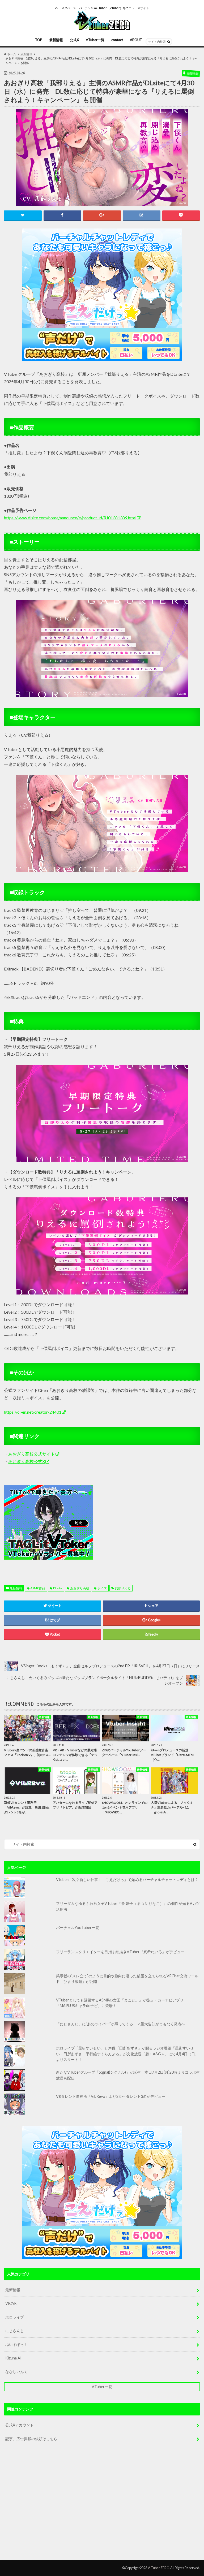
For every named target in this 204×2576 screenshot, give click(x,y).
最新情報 (56, 40)
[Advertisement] (145, 1522)
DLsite (58, 1588)
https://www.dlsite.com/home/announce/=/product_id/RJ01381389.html (70, 518)
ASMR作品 (38, 1588)
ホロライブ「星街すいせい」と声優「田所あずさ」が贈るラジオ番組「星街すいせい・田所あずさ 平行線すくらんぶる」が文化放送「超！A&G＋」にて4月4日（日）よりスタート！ (127, 2054)
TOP (39, 40)
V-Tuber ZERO (159, 2568)
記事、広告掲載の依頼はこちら (31, 2439)
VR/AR (11, 2303)
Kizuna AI (13, 2358)
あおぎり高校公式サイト (32, 1454)
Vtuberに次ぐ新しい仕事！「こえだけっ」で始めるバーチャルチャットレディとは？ (127, 1880)
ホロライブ (15, 2317)
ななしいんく (16, 2372)
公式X (74, 40)
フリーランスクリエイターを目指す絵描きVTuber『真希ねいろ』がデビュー (120, 1952)
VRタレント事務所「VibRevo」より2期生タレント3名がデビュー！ (112, 2096)
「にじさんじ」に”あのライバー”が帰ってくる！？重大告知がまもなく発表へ (121, 2024)
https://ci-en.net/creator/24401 (33, 1412)
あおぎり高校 (80, 1588)
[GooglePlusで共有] (102, 215)
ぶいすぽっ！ (16, 2344)
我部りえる (123, 1588)
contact (117, 40)
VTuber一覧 (95, 40)
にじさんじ (15, 2331)
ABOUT (136, 40)
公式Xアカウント (20, 2425)
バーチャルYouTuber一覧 (78, 1928)
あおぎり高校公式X (27, 1461)
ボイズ (102, 1588)
